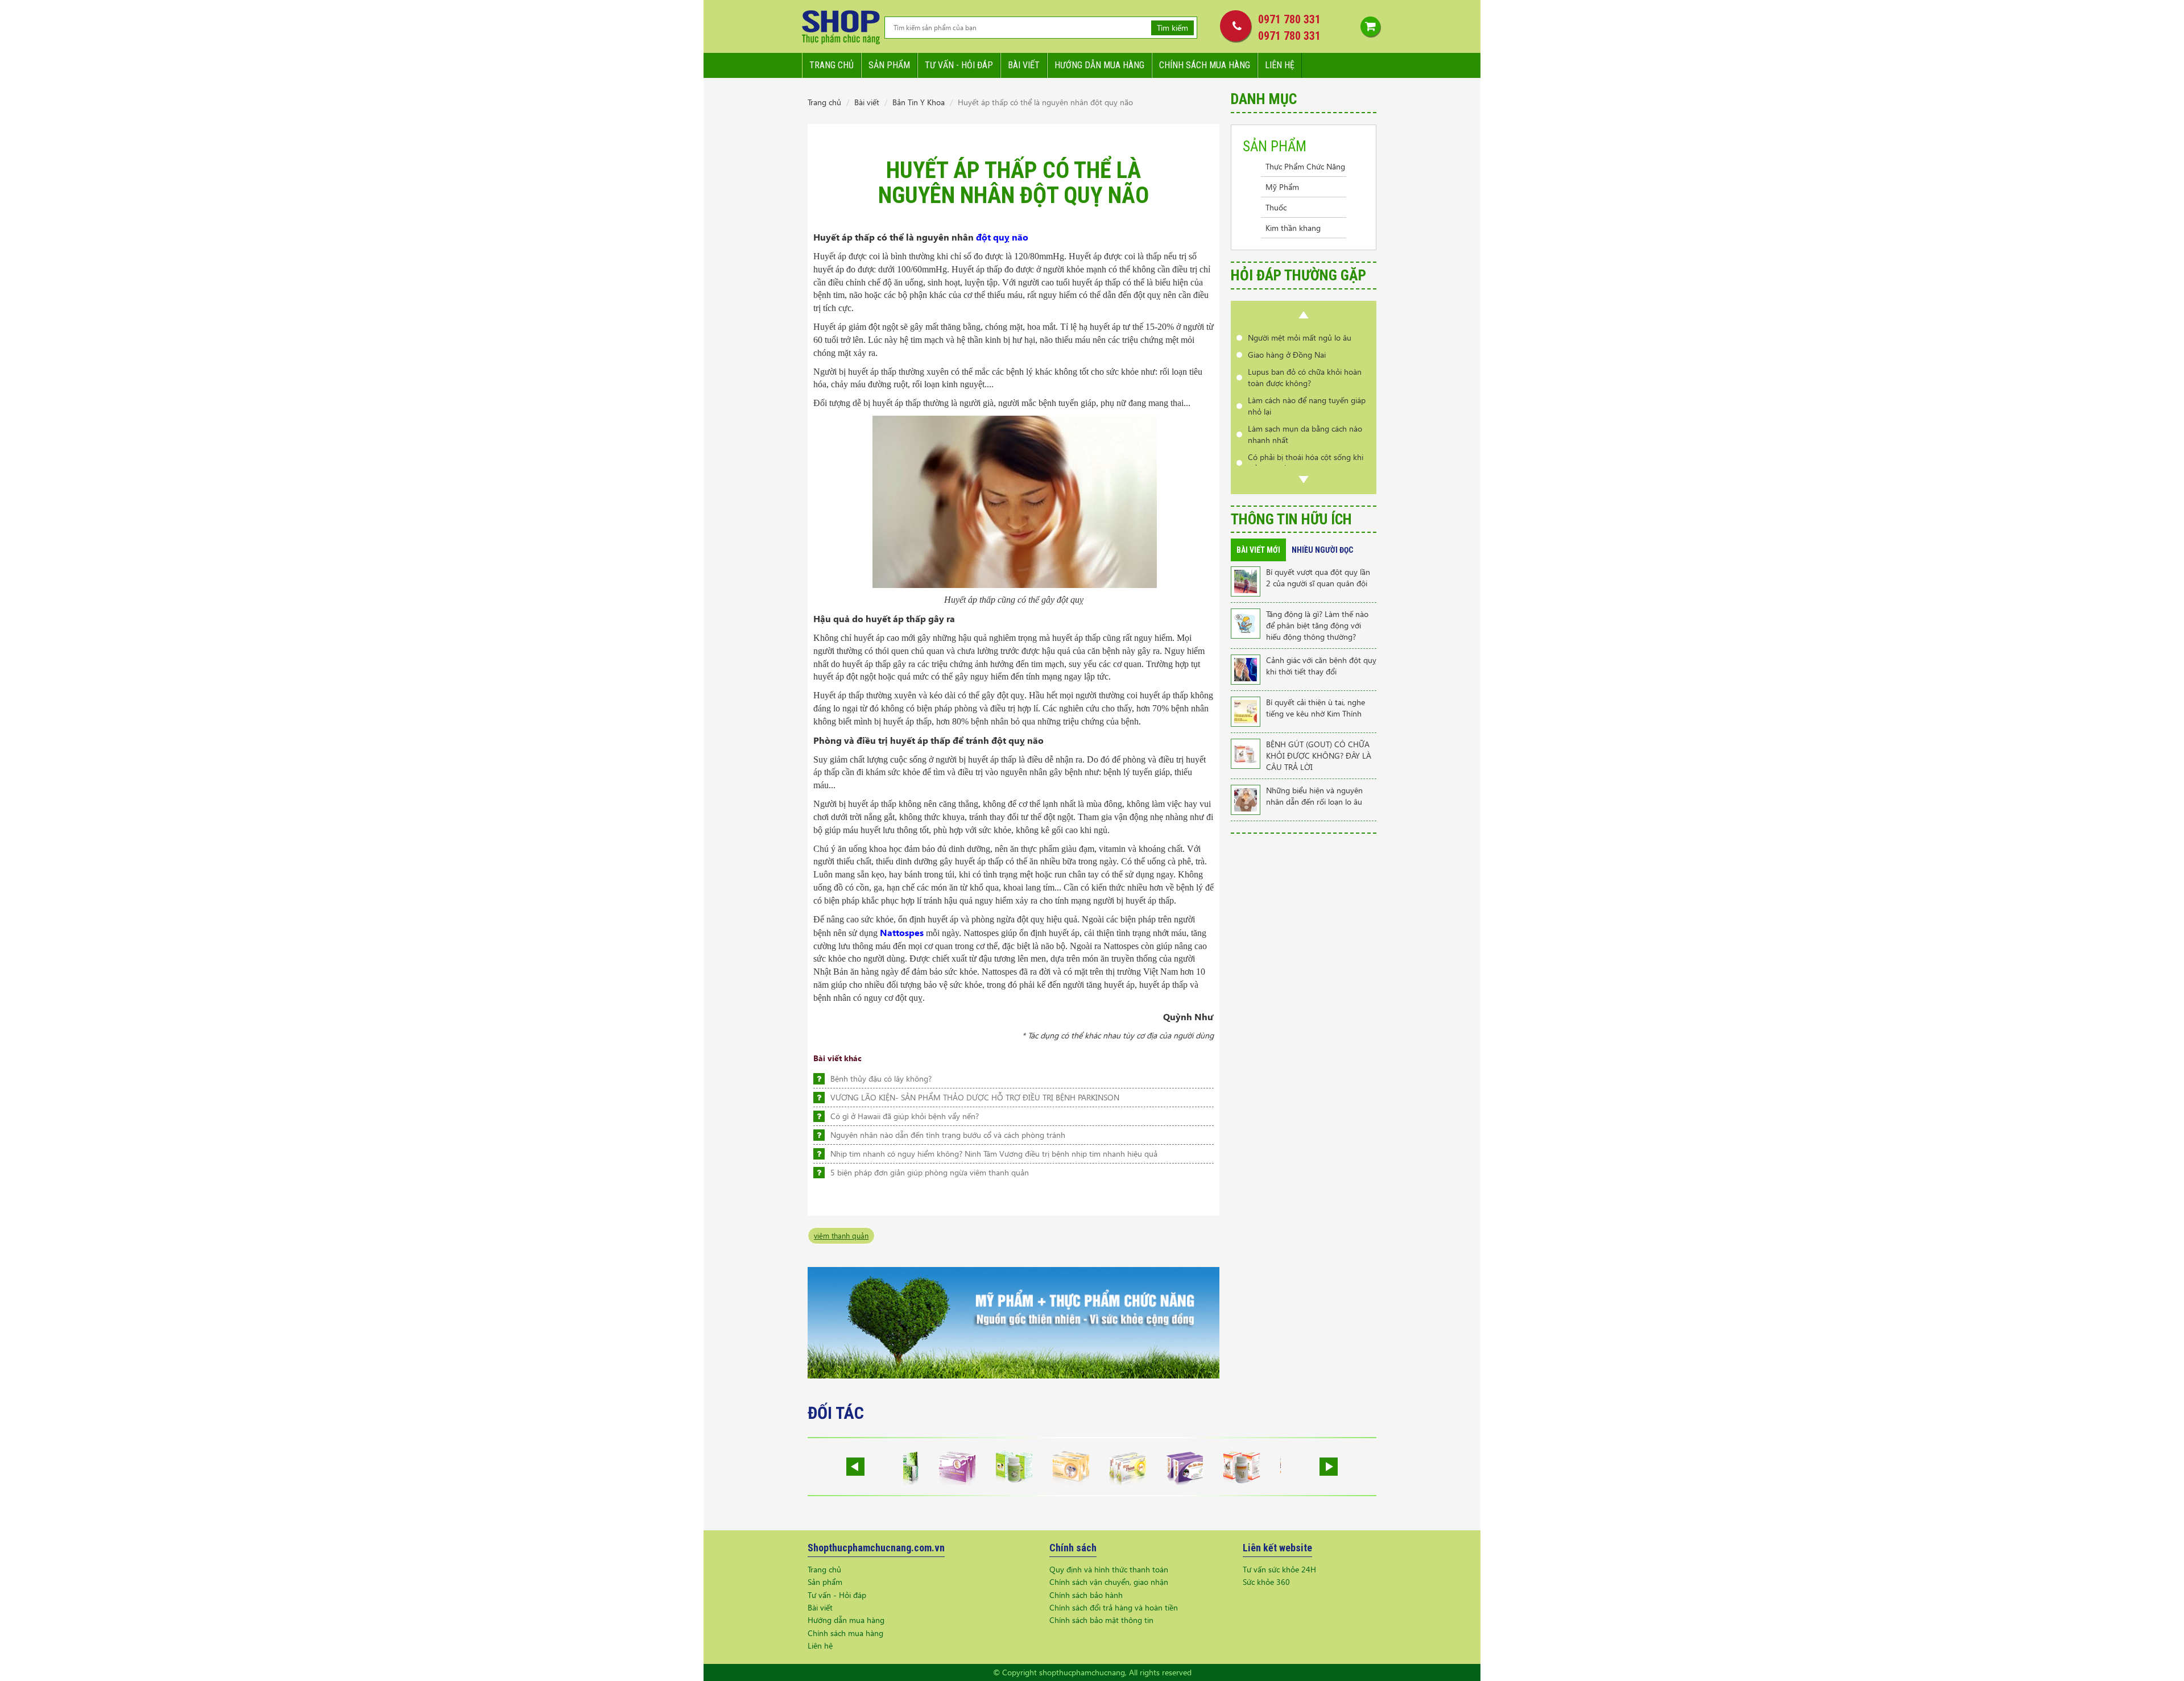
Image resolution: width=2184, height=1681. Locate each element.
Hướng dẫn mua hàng (1099, 65)
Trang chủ (832, 65)
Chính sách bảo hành (1086, 1595)
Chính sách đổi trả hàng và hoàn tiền (1114, 1607)
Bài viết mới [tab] (1258, 550)
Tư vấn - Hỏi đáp (837, 1595)
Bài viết (1024, 65)
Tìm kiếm (1172, 28)
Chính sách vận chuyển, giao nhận (1109, 1582)
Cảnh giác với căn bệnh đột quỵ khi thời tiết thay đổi (1321, 666)
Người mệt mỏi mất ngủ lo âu (1300, 338)
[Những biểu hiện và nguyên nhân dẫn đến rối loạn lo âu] (1246, 799)
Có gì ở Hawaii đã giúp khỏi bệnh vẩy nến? (905, 1116)
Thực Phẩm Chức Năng (1305, 166)
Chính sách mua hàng (1205, 65)
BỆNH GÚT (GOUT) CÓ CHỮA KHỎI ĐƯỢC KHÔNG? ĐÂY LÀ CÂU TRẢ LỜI (1319, 755)
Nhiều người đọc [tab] (1322, 550)
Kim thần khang (1293, 228)
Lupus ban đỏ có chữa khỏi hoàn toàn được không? (1305, 377)
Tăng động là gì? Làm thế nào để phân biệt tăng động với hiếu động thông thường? (1317, 625)
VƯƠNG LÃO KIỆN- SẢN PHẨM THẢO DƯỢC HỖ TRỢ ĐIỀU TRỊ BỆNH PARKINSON (975, 1097)
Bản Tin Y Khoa (919, 102)
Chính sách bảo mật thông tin (1101, 1620)
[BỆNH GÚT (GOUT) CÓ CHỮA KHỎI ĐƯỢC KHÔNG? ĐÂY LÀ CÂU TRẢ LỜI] (1246, 753)
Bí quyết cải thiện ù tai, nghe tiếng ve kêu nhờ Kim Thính (1316, 708)
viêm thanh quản (841, 1235)
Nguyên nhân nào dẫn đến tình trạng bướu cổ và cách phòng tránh (948, 1135)
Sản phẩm (889, 65)
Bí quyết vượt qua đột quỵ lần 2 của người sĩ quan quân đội (1318, 577)
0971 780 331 (1289, 19)
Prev (1304, 315)
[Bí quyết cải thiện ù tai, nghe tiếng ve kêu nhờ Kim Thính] (1246, 711)
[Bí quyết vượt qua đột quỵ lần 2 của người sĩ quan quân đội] (1246, 580)
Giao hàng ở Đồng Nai (1287, 355)
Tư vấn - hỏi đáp (959, 65)
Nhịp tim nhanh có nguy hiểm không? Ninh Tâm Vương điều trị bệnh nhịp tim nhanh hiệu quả (994, 1154)
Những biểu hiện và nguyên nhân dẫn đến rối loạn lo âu (1314, 796)
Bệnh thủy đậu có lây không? (881, 1078)
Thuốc (1276, 207)
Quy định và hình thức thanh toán (1109, 1569)
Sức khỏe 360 (1266, 1582)
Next (1304, 479)
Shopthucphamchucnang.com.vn (876, 1548)
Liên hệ (1280, 65)
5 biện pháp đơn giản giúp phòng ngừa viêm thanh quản (930, 1172)
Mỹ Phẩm (1282, 187)
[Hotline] (1233, 26)
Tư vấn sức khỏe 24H (1279, 1569)
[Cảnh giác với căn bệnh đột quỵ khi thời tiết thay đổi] (1246, 668)
